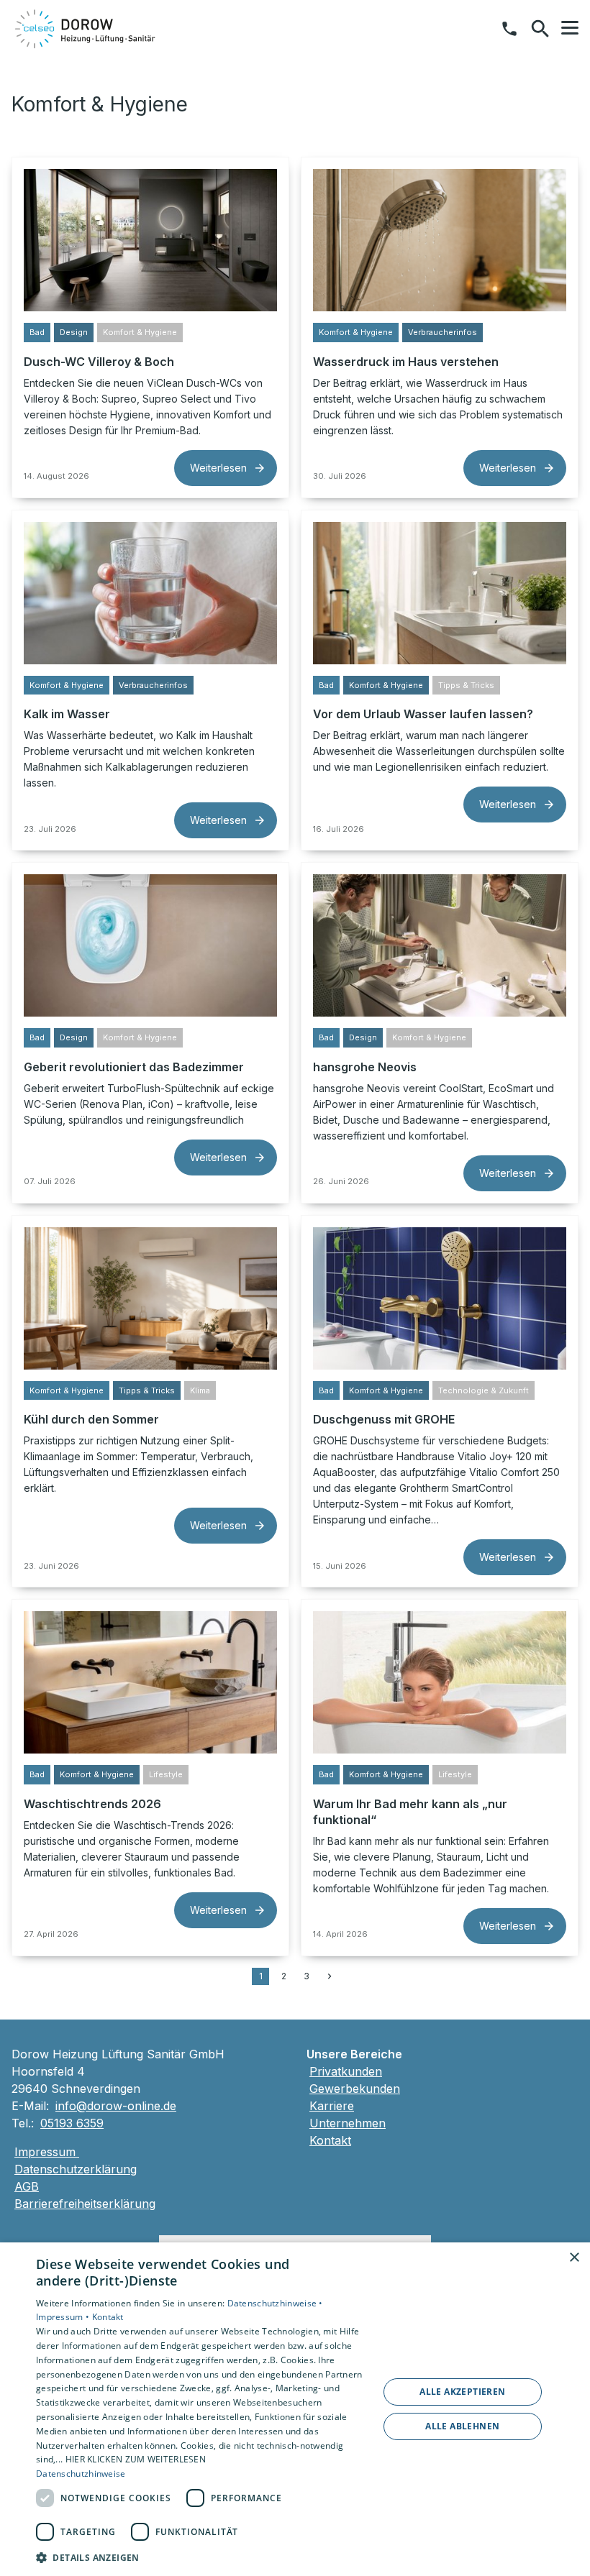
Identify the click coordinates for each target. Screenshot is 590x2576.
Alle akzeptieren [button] (462, 2392)
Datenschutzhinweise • (275, 2303)
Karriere (332, 2106)
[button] (570, 28)
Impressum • (64, 2317)
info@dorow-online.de (116, 2106)
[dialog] (295, 2409)
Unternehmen (348, 2123)
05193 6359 (72, 2123)
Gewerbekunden (355, 2089)
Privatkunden (346, 2071)
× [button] (574, 2258)
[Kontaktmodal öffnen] (509, 29)
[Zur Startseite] (86, 29)
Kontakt (330, 2140)
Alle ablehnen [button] (462, 2426)
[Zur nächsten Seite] (330, 1976)
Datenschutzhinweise (81, 2474)
